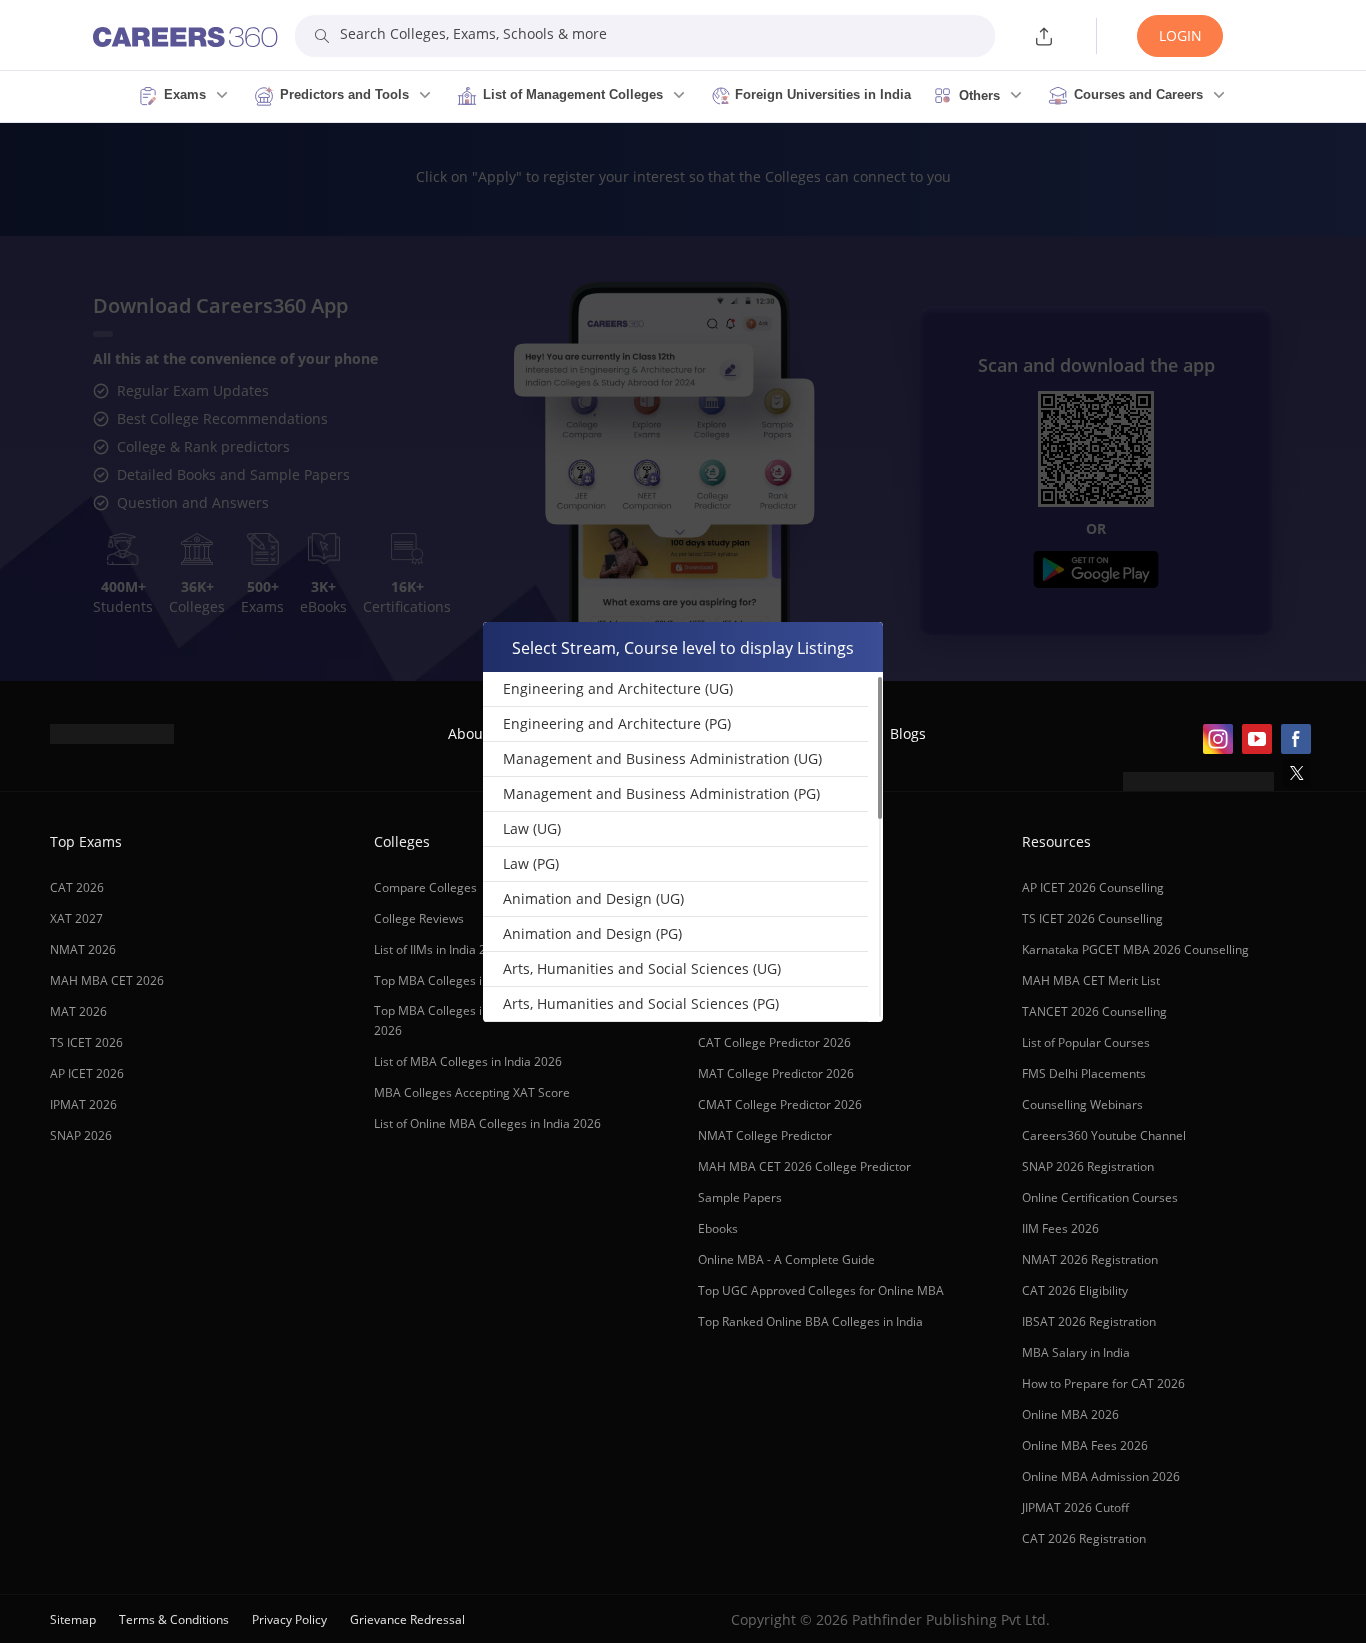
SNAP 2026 (81, 1135)
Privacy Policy (289, 1619)
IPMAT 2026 (83, 1104)
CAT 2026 (77, 887)
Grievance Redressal (407, 1619)
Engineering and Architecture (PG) (617, 723)
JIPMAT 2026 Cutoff (1075, 1507)
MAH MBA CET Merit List (1091, 980)
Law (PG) (531, 863)
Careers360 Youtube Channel (1104, 1135)
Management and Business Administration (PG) (661, 793)
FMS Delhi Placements (1084, 1073)
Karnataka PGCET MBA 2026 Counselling (1135, 949)
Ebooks (718, 1228)
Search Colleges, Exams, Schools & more (473, 33)
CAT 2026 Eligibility (1075, 1290)
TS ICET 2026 (86, 1042)
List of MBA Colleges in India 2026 (468, 1061)
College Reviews (419, 918)
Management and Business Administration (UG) (662, 758)
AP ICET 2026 (87, 1073)
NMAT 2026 (83, 949)
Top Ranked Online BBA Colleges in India (810, 1321)
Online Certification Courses (1100, 1197)
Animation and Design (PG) (592, 933)
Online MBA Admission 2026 (1101, 1476)
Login (1180, 35)
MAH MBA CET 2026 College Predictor (804, 1166)
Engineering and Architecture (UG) (618, 688)
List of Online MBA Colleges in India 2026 (487, 1123)
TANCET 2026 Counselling (1094, 1011)
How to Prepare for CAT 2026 (1103, 1383)
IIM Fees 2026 (1060, 1228)
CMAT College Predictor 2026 (780, 1104)
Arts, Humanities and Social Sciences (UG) (642, 968)
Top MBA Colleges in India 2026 (462, 980)
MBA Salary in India (1076, 1352)
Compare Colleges (425, 887)
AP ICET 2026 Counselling (1093, 887)
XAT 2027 (76, 918)
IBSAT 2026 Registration (1089, 1321)
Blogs (908, 733)
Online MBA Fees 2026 (1085, 1445)
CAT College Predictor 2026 (774, 1042)
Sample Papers (740, 1197)
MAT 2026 (78, 1011)
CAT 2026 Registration (1084, 1538)
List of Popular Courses (1086, 1042)
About (468, 733)
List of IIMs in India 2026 (440, 949)
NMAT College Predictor (765, 1135)
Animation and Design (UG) (593, 898)
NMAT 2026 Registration (1090, 1259)
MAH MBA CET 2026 (107, 980)
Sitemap (73, 1619)
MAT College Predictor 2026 (776, 1073)
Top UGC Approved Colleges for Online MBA (821, 1290)
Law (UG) (532, 828)
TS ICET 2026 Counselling (1092, 918)
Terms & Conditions (174, 1619)
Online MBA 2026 (1070, 1414)
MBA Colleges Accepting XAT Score (472, 1092)
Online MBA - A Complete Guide (786, 1259)
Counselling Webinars (1082, 1104)
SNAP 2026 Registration (1088, 1166)
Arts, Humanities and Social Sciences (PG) (641, 1003)
